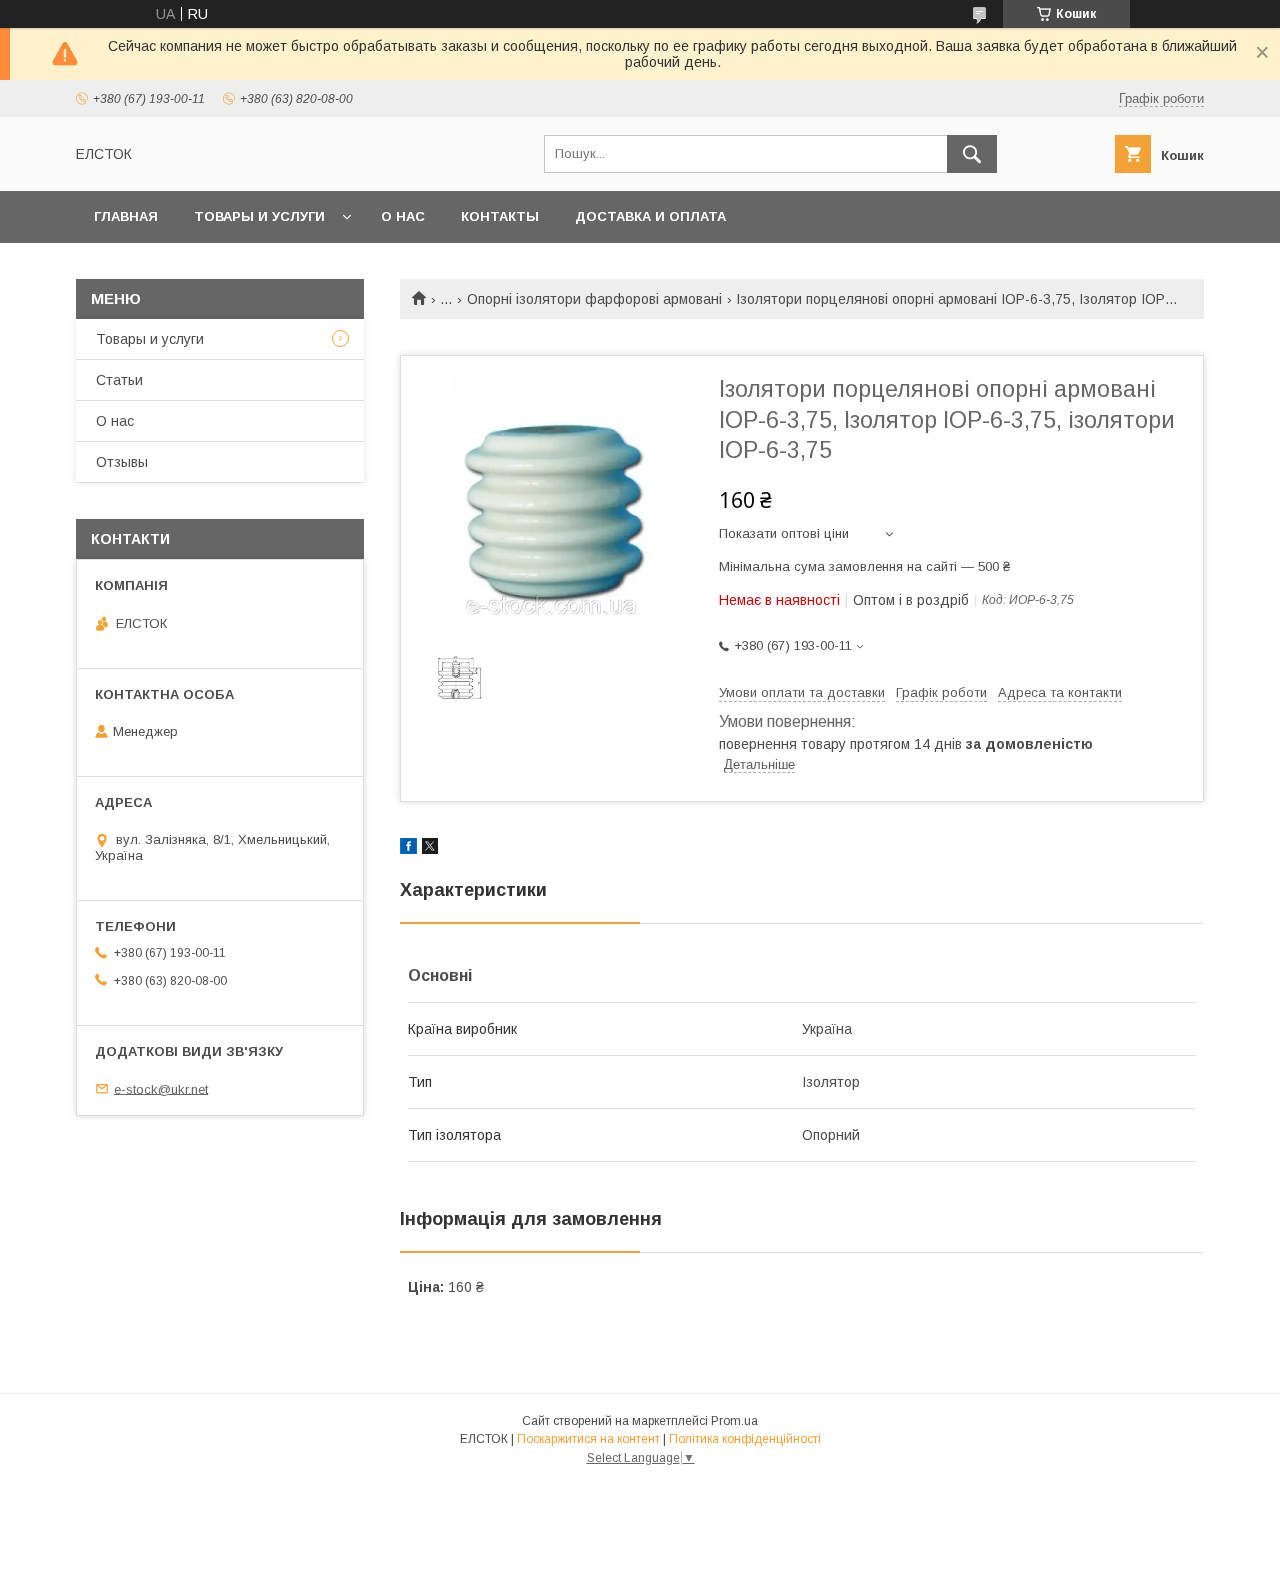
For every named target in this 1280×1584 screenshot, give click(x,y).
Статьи (119, 380)
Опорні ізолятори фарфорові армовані (594, 299)
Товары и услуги (259, 216)
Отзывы (122, 462)
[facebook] (408, 849)
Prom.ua (734, 1421)
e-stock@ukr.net (161, 1088)
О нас (403, 216)
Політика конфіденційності (745, 1439)
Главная (126, 216)
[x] (430, 849)
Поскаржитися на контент (588, 1439)
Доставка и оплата (650, 216)
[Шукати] (972, 154)
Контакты (500, 216)
